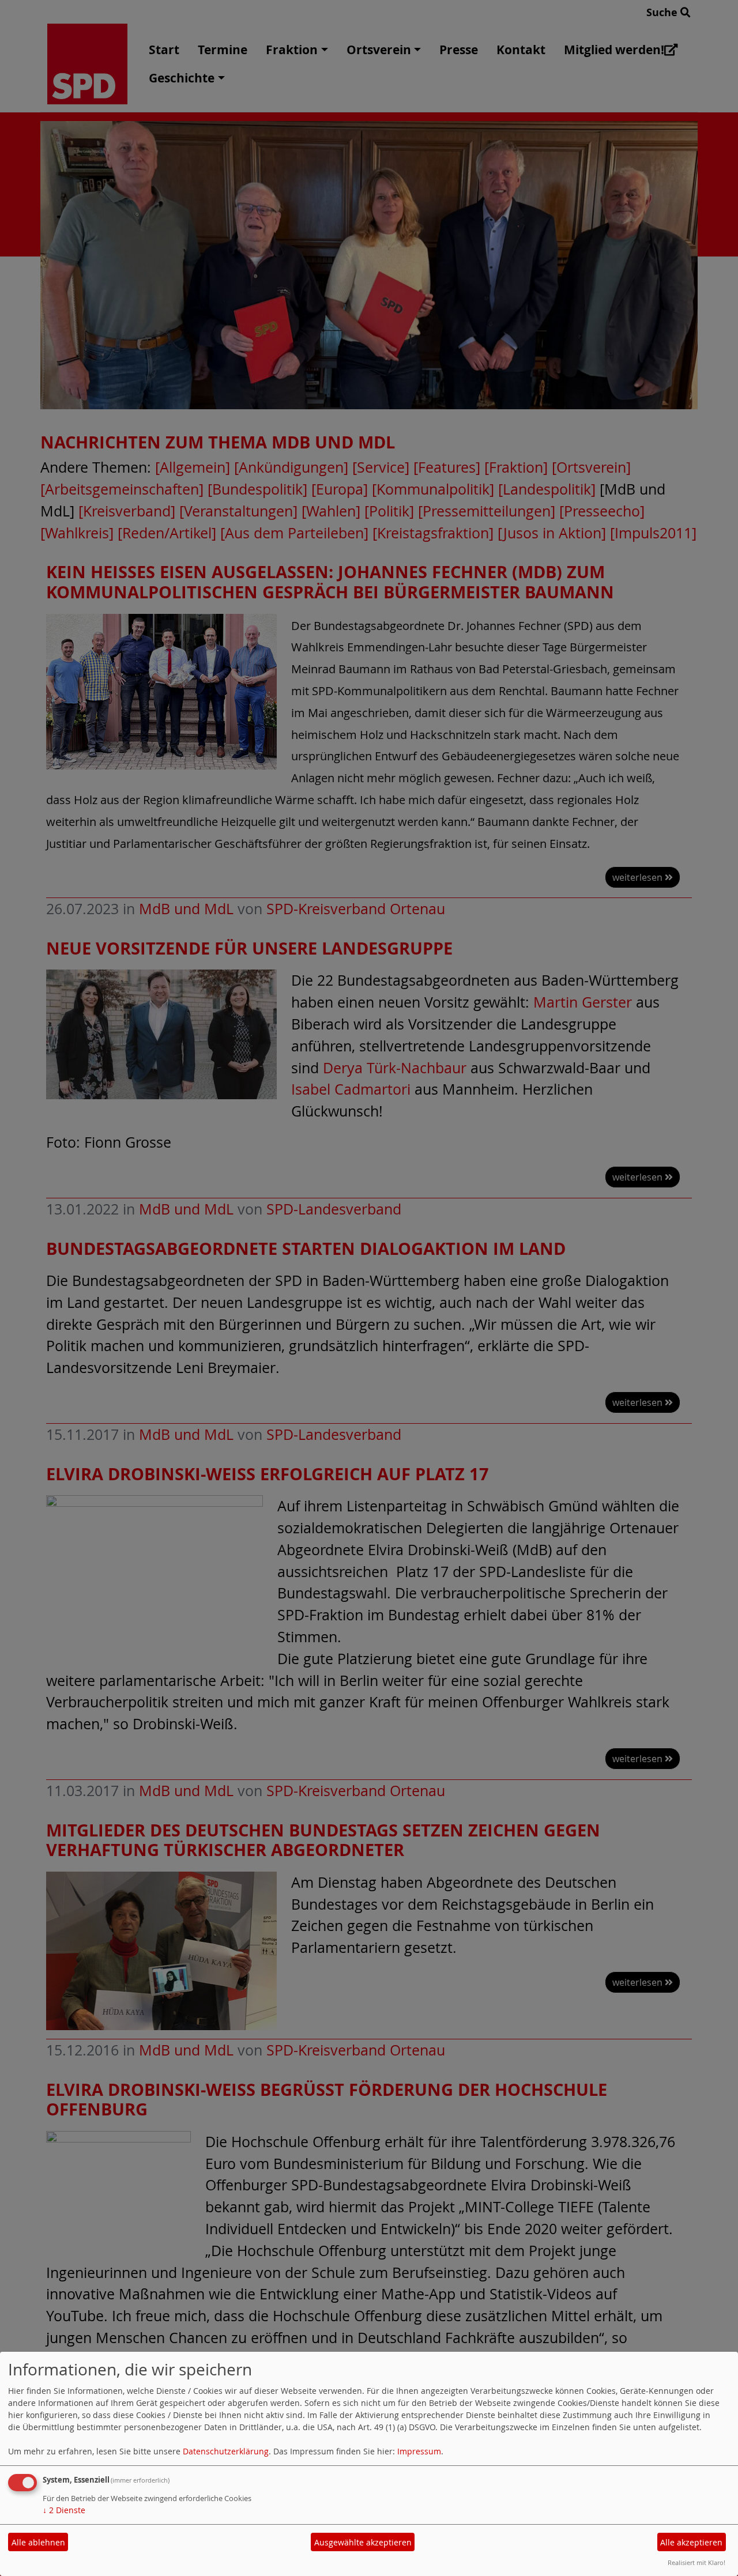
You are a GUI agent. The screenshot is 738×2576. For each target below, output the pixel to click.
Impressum (419, 2451)
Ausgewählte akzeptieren (363, 2542)
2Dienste (64, 2510)
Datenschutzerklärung (226, 2451)
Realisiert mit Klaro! (696, 2562)
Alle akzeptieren (691, 2542)
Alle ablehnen (38, 2542)
